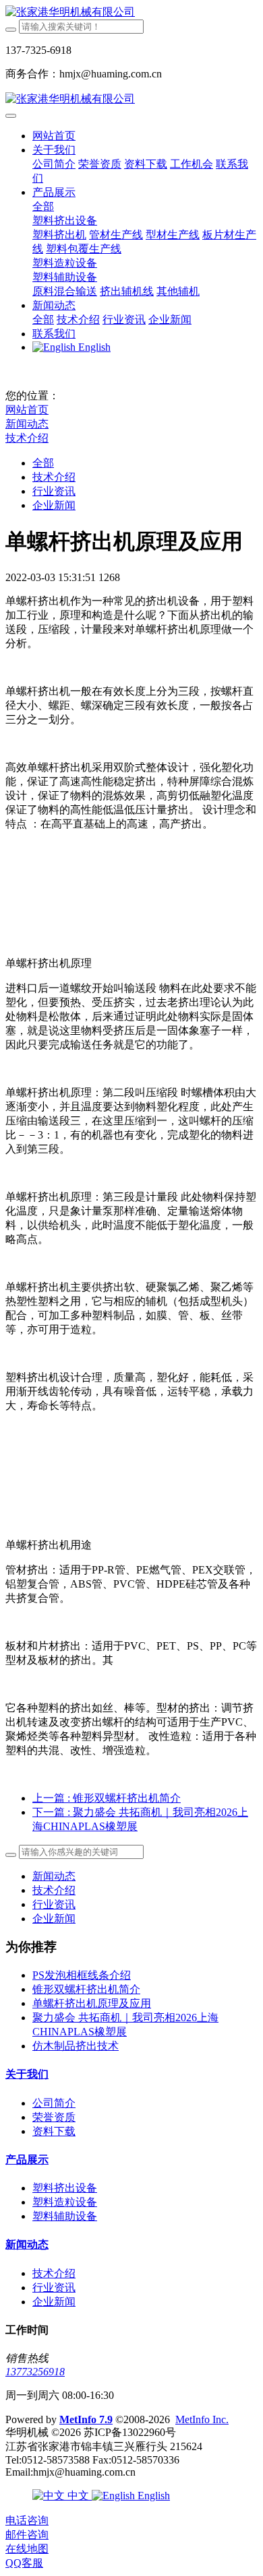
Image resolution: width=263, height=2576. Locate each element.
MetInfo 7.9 (86, 2419)
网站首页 (54, 136)
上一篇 (107, 1798)
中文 (78, 2496)
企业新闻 (54, 505)
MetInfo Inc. (202, 2419)
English (152, 2496)
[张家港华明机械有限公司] (131, 12)
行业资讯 (54, 491)
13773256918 (35, 2372)
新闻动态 (27, 424)
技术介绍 (27, 438)
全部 (43, 206)
